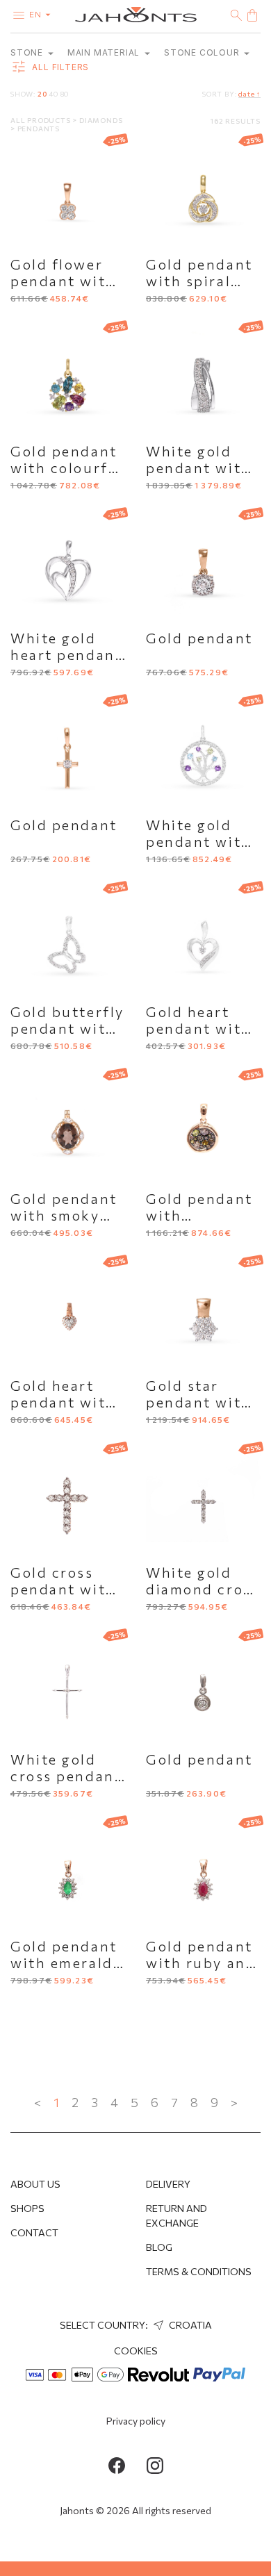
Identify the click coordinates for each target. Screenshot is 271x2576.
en (36, 14)
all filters (59, 68)
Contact (34, 2232)
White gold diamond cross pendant (203, 1589)
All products (41, 120)
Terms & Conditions (199, 2271)
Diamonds (101, 120)
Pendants (39, 129)
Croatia (189, 2325)
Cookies (136, 2351)
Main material (105, 52)
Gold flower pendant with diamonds (63, 281)
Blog (159, 2247)
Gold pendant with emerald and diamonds (65, 1963)
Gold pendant (199, 638)
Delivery (168, 2184)
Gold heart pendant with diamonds (199, 1028)
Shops (27, 2208)
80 (65, 94)
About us (35, 2184)
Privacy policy (136, 2421)
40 (54, 94)
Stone (28, 52)
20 (42, 94)
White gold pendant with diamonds (199, 468)
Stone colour (203, 52)
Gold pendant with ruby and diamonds (201, 1963)
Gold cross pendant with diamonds (63, 1589)
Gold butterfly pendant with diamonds (67, 1028)
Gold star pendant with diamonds (199, 1402)
